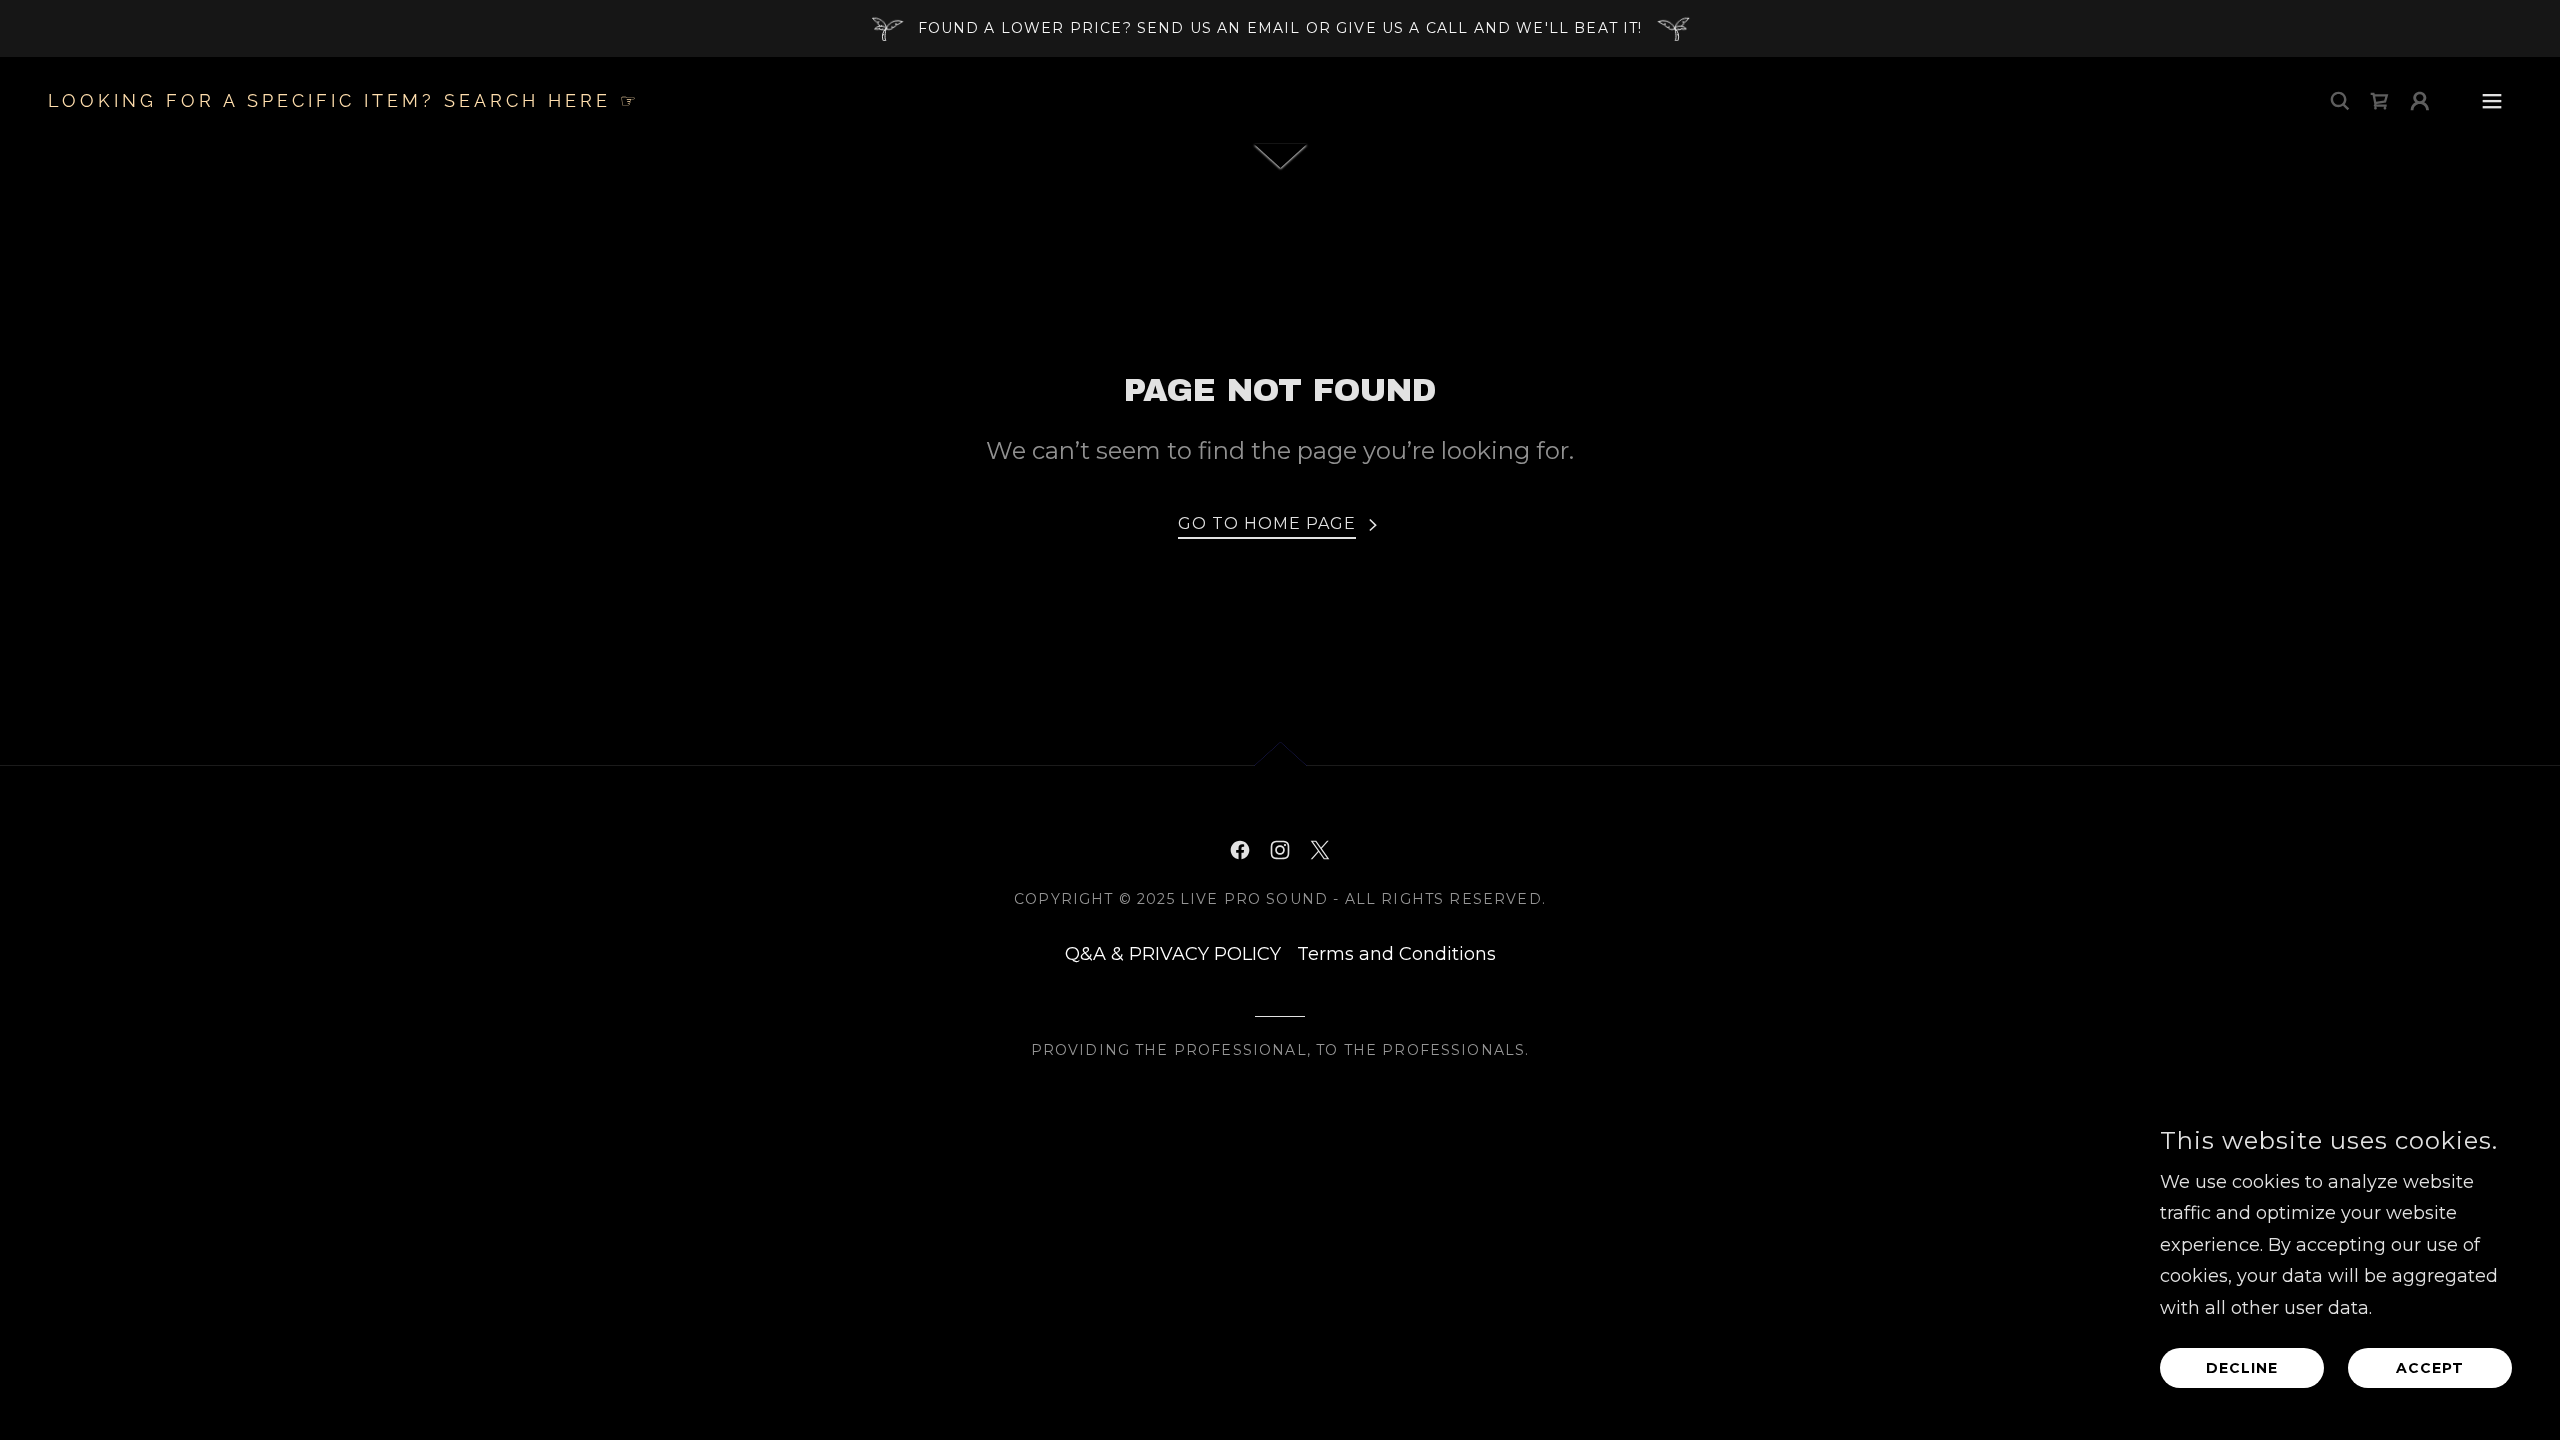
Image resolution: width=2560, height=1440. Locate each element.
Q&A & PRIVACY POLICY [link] (1173, 954)
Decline (2242, 1368)
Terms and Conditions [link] (1396, 954)
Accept (2430, 1368)
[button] (2420, 101)
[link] (344, 101)
